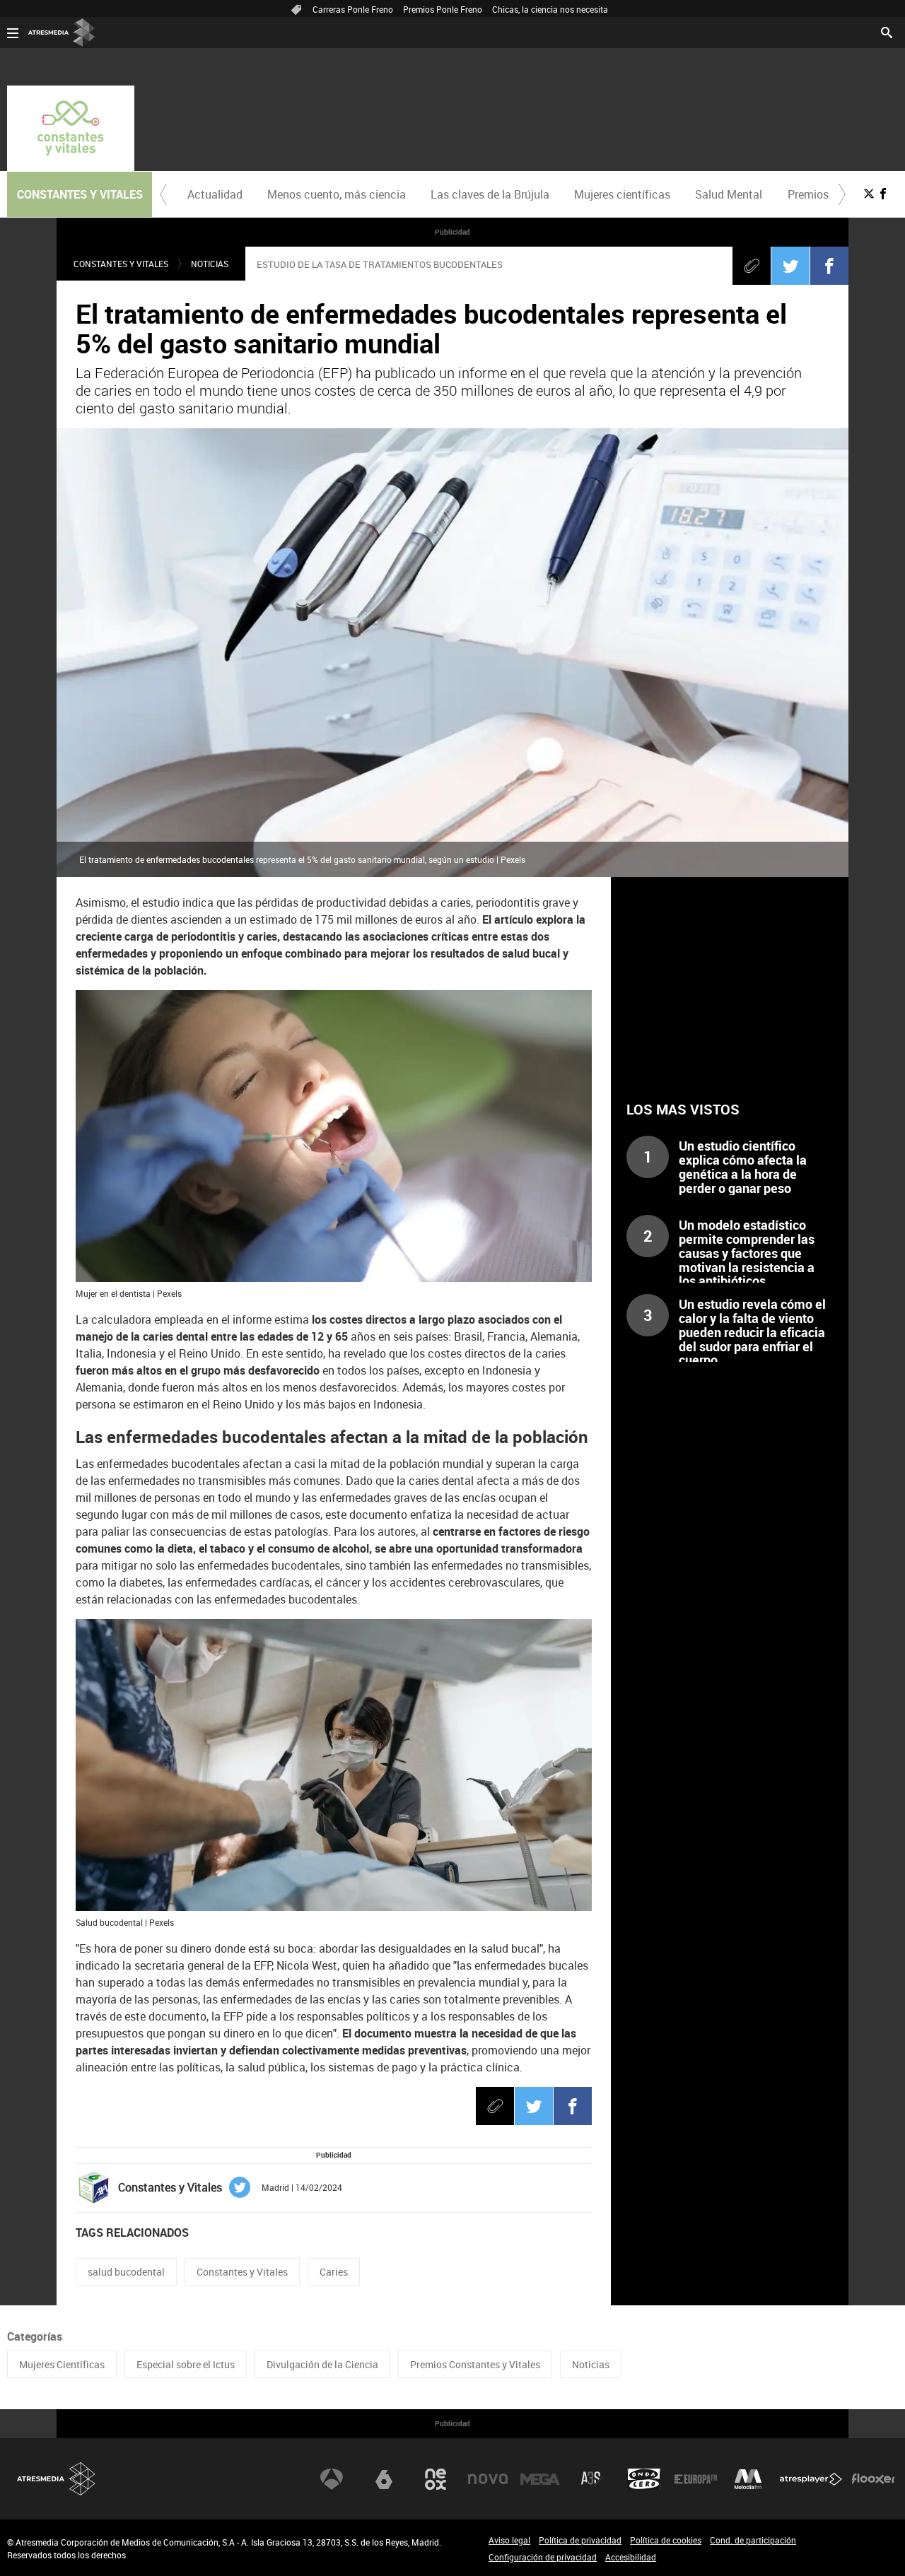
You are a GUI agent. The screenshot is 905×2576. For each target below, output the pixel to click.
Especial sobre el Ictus (186, 2364)
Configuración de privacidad (543, 2557)
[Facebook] (829, 266)
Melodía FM (748, 2479)
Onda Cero (644, 2479)
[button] (163, 194)
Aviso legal (509, 2540)
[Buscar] (887, 31)
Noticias (210, 264)
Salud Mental (729, 194)
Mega (540, 2479)
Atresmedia (57, 2479)
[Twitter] (790, 266)
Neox (436, 2479)
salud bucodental (126, 2272)
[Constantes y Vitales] (71, 128)
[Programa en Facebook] (883, 194)
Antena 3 (332, 2479)
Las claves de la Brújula (490, 194)
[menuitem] (215, 194)
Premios (808, 194)
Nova (488, 2479)
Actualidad (215, 194)
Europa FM (696, 2479)
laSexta (384, 2479)
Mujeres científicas (622, 194)
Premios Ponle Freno (443, 9)
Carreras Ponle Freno (353, 9)
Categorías (35, 2336)
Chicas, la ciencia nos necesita (550, 9)
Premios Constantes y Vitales (475, 2364)
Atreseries (592, 2479)
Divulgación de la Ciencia (322, 2364)
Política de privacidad (580, 2540)
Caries (334, 2272)
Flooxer (873, 2479)
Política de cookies (666, 2540)
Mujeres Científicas (62, 2364)
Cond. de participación (753, 2540)
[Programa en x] (869, 194)
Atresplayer (811, 2479)
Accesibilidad (631, 2557)
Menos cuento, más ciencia (337, 194)
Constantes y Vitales (121, 264)
